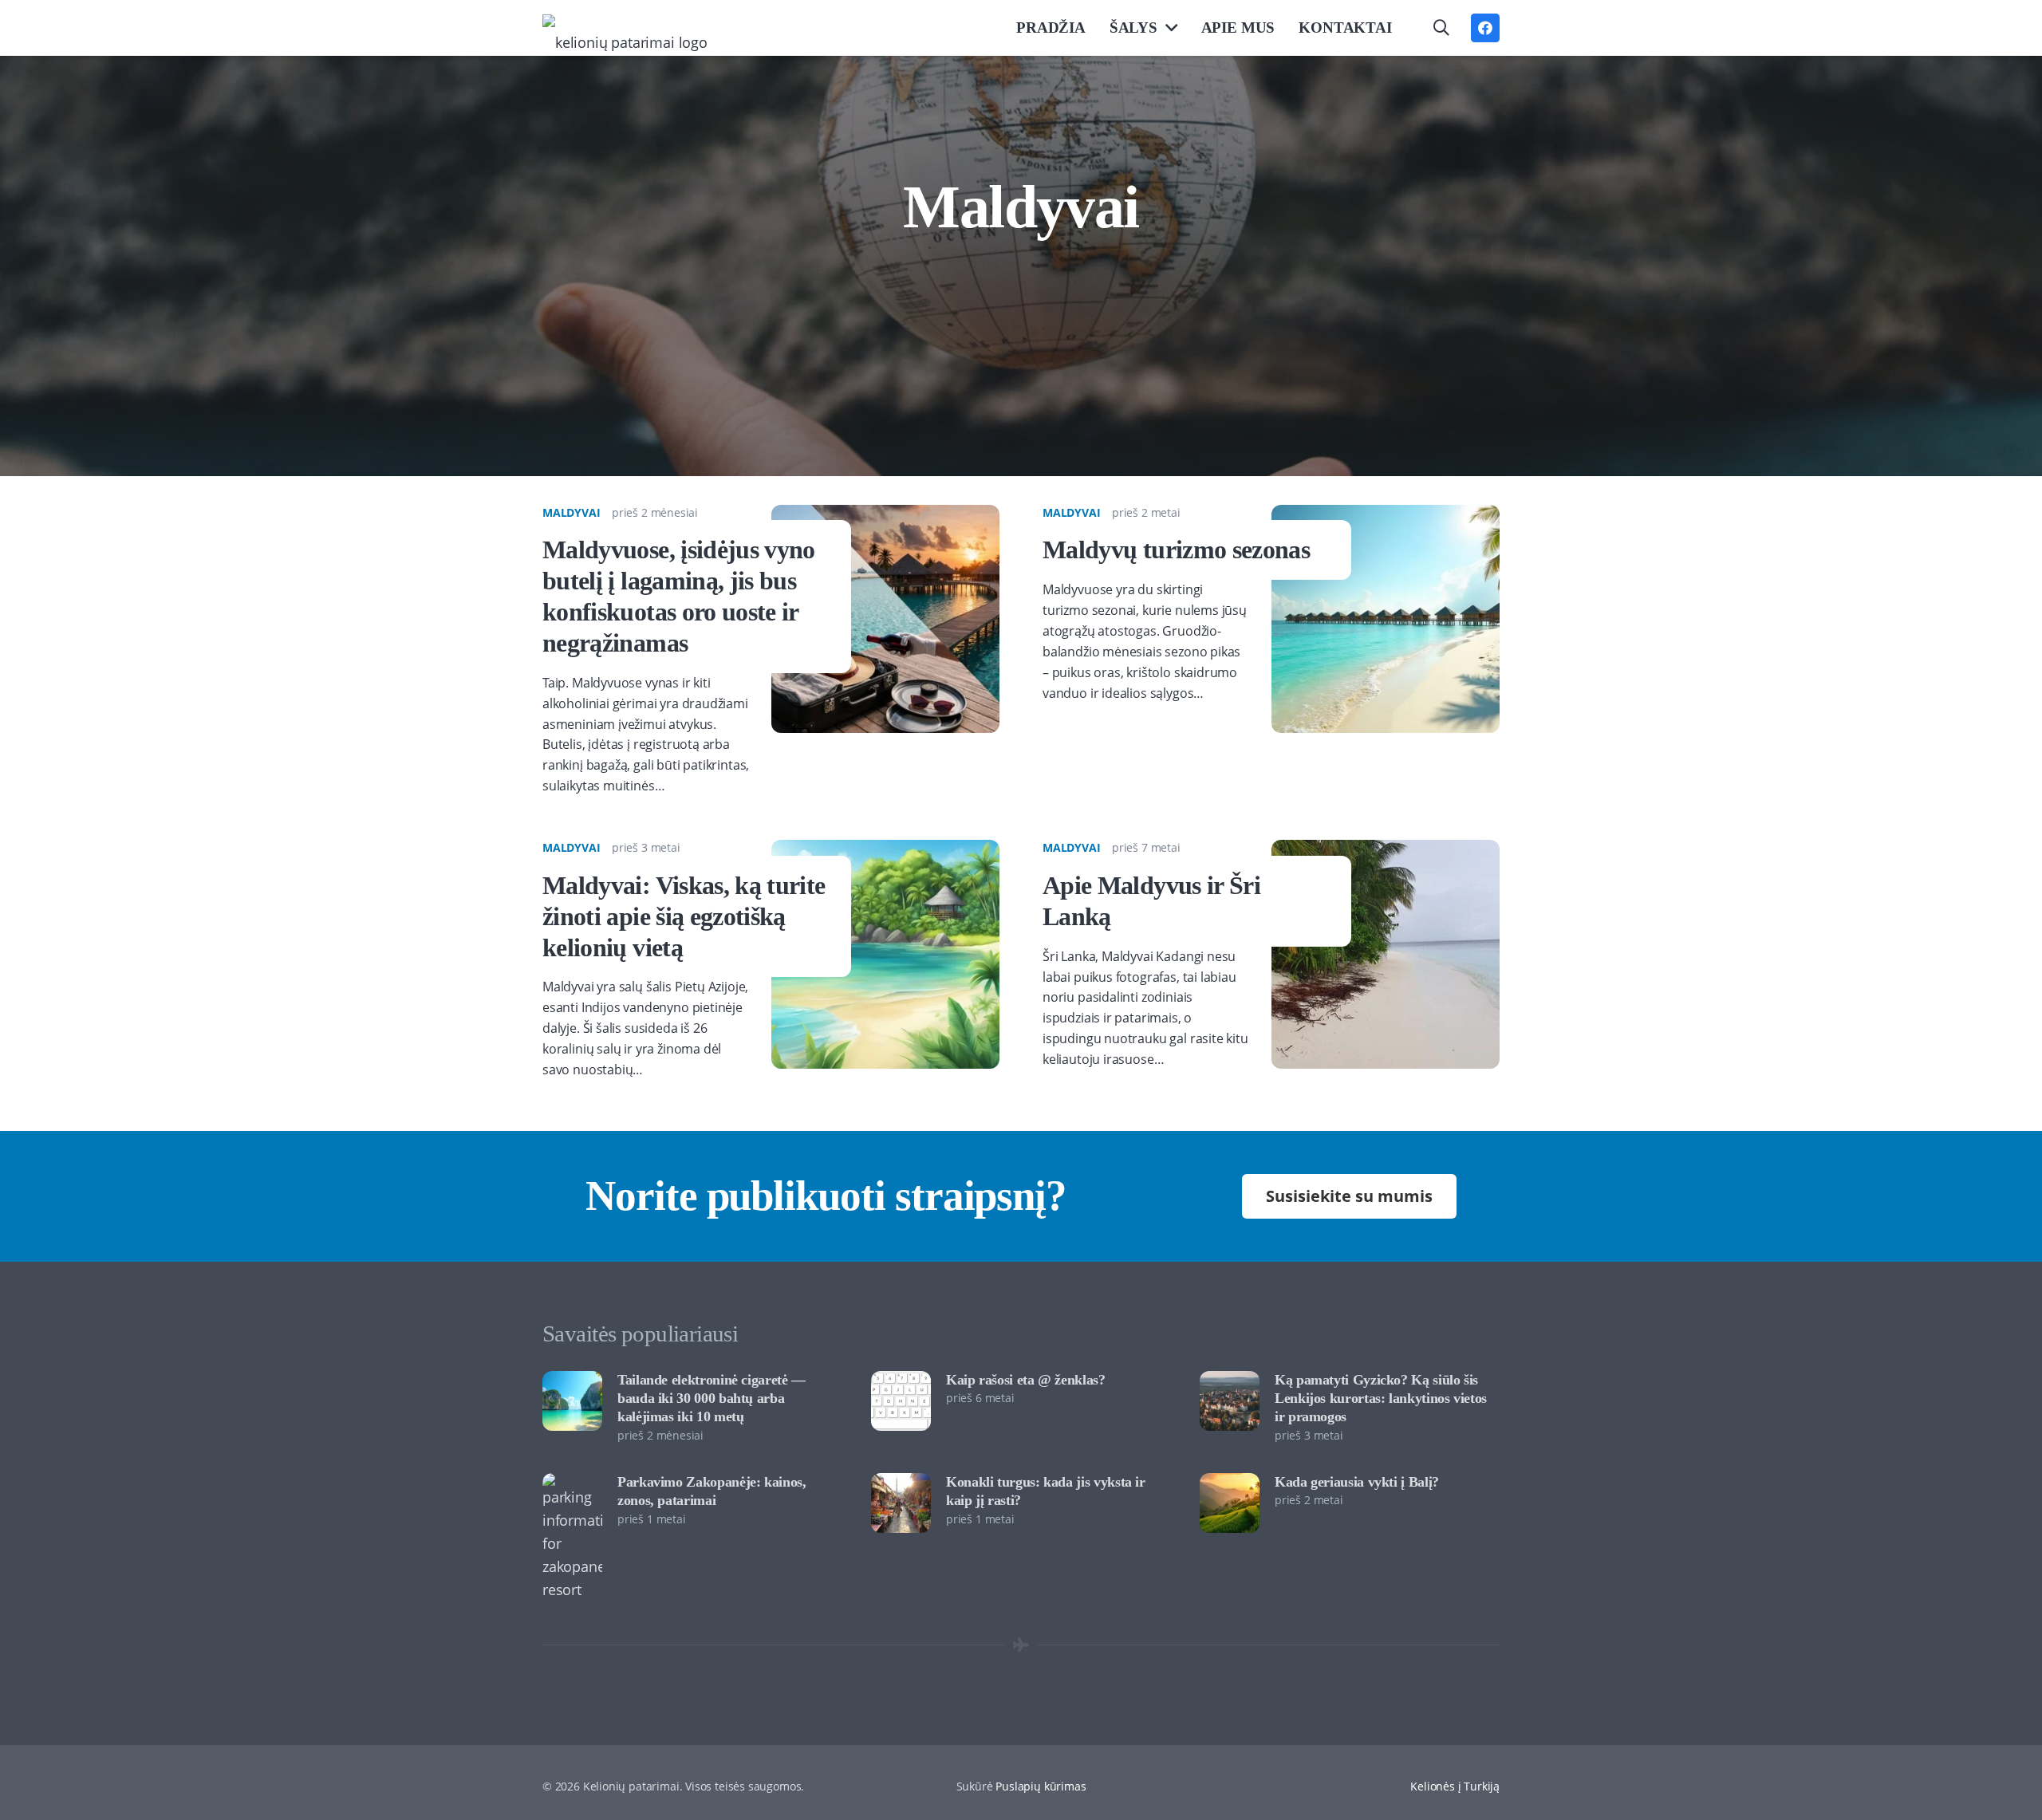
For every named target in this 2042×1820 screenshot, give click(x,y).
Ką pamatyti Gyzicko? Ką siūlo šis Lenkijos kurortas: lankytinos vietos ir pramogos (1381, 1398)
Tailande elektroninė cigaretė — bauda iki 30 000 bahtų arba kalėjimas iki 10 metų (712, 1398)
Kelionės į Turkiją (1455, 1786)
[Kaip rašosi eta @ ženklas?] (901, 1382)
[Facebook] (1485, 28)
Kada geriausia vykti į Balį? (1357, 1482)
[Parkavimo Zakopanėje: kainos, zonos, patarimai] (572, 1484)
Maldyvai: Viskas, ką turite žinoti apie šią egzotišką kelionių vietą (684, 916)
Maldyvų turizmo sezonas (1176, 550)
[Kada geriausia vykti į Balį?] (1230, 1484)
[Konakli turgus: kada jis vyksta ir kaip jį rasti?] (901, 1484)
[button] (1441, 28)
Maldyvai (572, 512)
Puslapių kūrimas (1041, 1786)
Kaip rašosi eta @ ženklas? (1026, 1380)
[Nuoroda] (625, 28)
